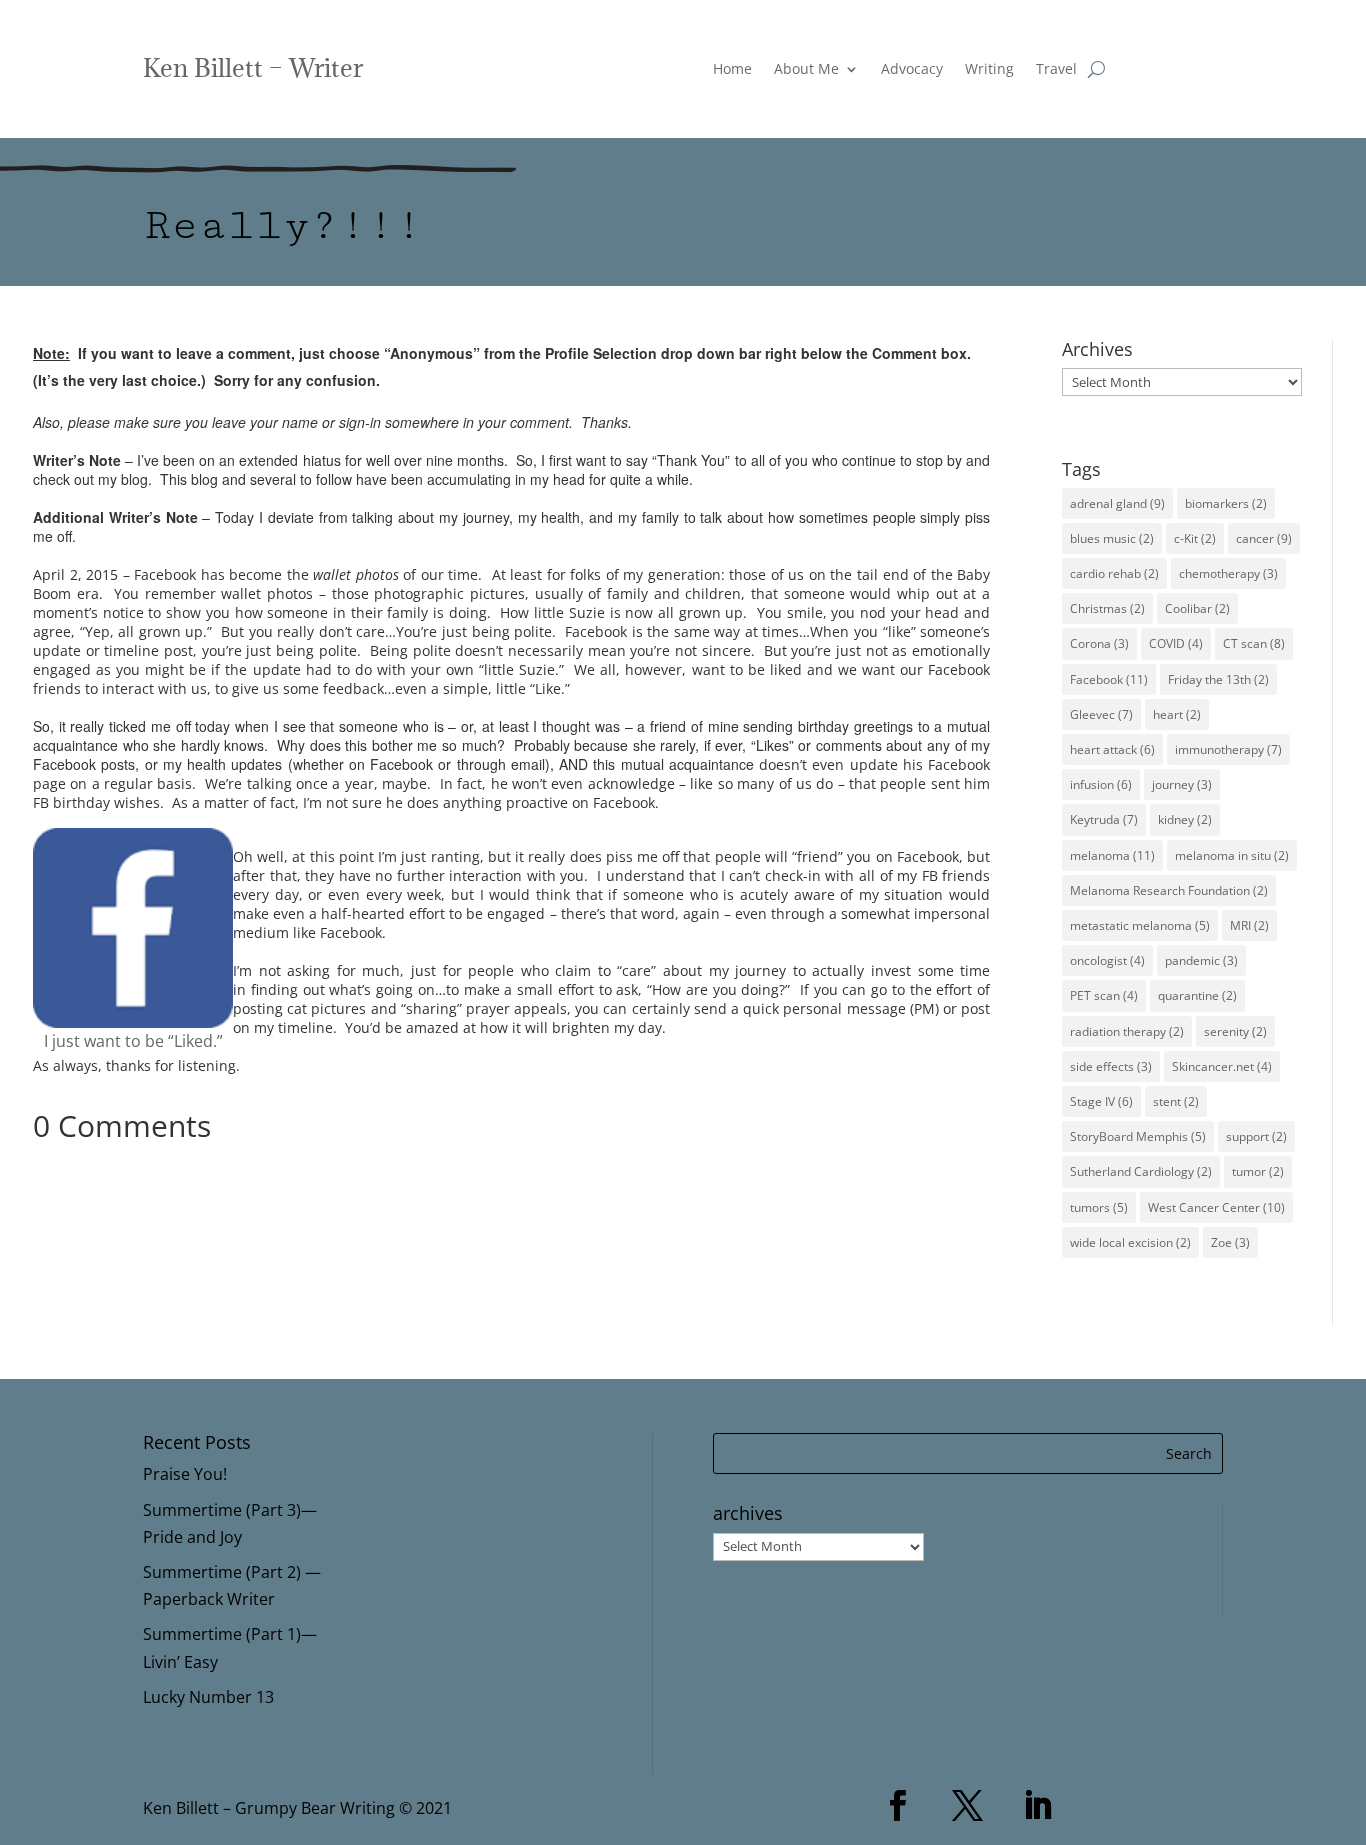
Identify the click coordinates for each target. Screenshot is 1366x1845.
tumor (1258, 1171)
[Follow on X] (968, 1806)
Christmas (1107, 608)
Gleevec (1101, 714)
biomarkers (1226, 503)
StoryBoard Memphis (1138, 1136)
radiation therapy (1127, 1031)
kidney (1185, 819)
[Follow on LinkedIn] (1038, 1806)
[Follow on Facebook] (898, 1806)
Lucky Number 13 (208, 1697)
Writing (989, 70)
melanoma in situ (1232, 855)
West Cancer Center (1216, 1207)
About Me (806, 70)
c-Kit (1195, 538)
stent (1176, 1101)
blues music (1112, 538)
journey (1182, 784)
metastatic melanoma (1140, 925)
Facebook (1109, 679)
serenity (1235, 1031)
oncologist (1107, 960)
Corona (1099, 643)
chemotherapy (1228, 573)
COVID (1176, 643)
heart (1177, 714)
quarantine (1197, 995)
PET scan (1104, 995)
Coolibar (1197, 608)
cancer (1264, 538)
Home (732, 70)
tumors (1099, 1207)
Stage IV (1101, 1101)
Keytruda (1104, 819)
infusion (1101, 784)
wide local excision (1130, 1242)
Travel (1056, 70)
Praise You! (185, 1474)
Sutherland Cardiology (1141, 1171)
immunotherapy (1228, 749)
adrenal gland (1117, 503)
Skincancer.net (1222, 1066)
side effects (1111, 1066)
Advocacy (912, 70)
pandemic (1201, 960)
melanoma (1112, 855)
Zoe (1230, 1242)
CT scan (1254, 643)
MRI (1249, 925)
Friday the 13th (1218, 679)
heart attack (1112, 749)
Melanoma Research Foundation (1169, 890)
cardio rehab (1114, 573)
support (1256, 1136)
